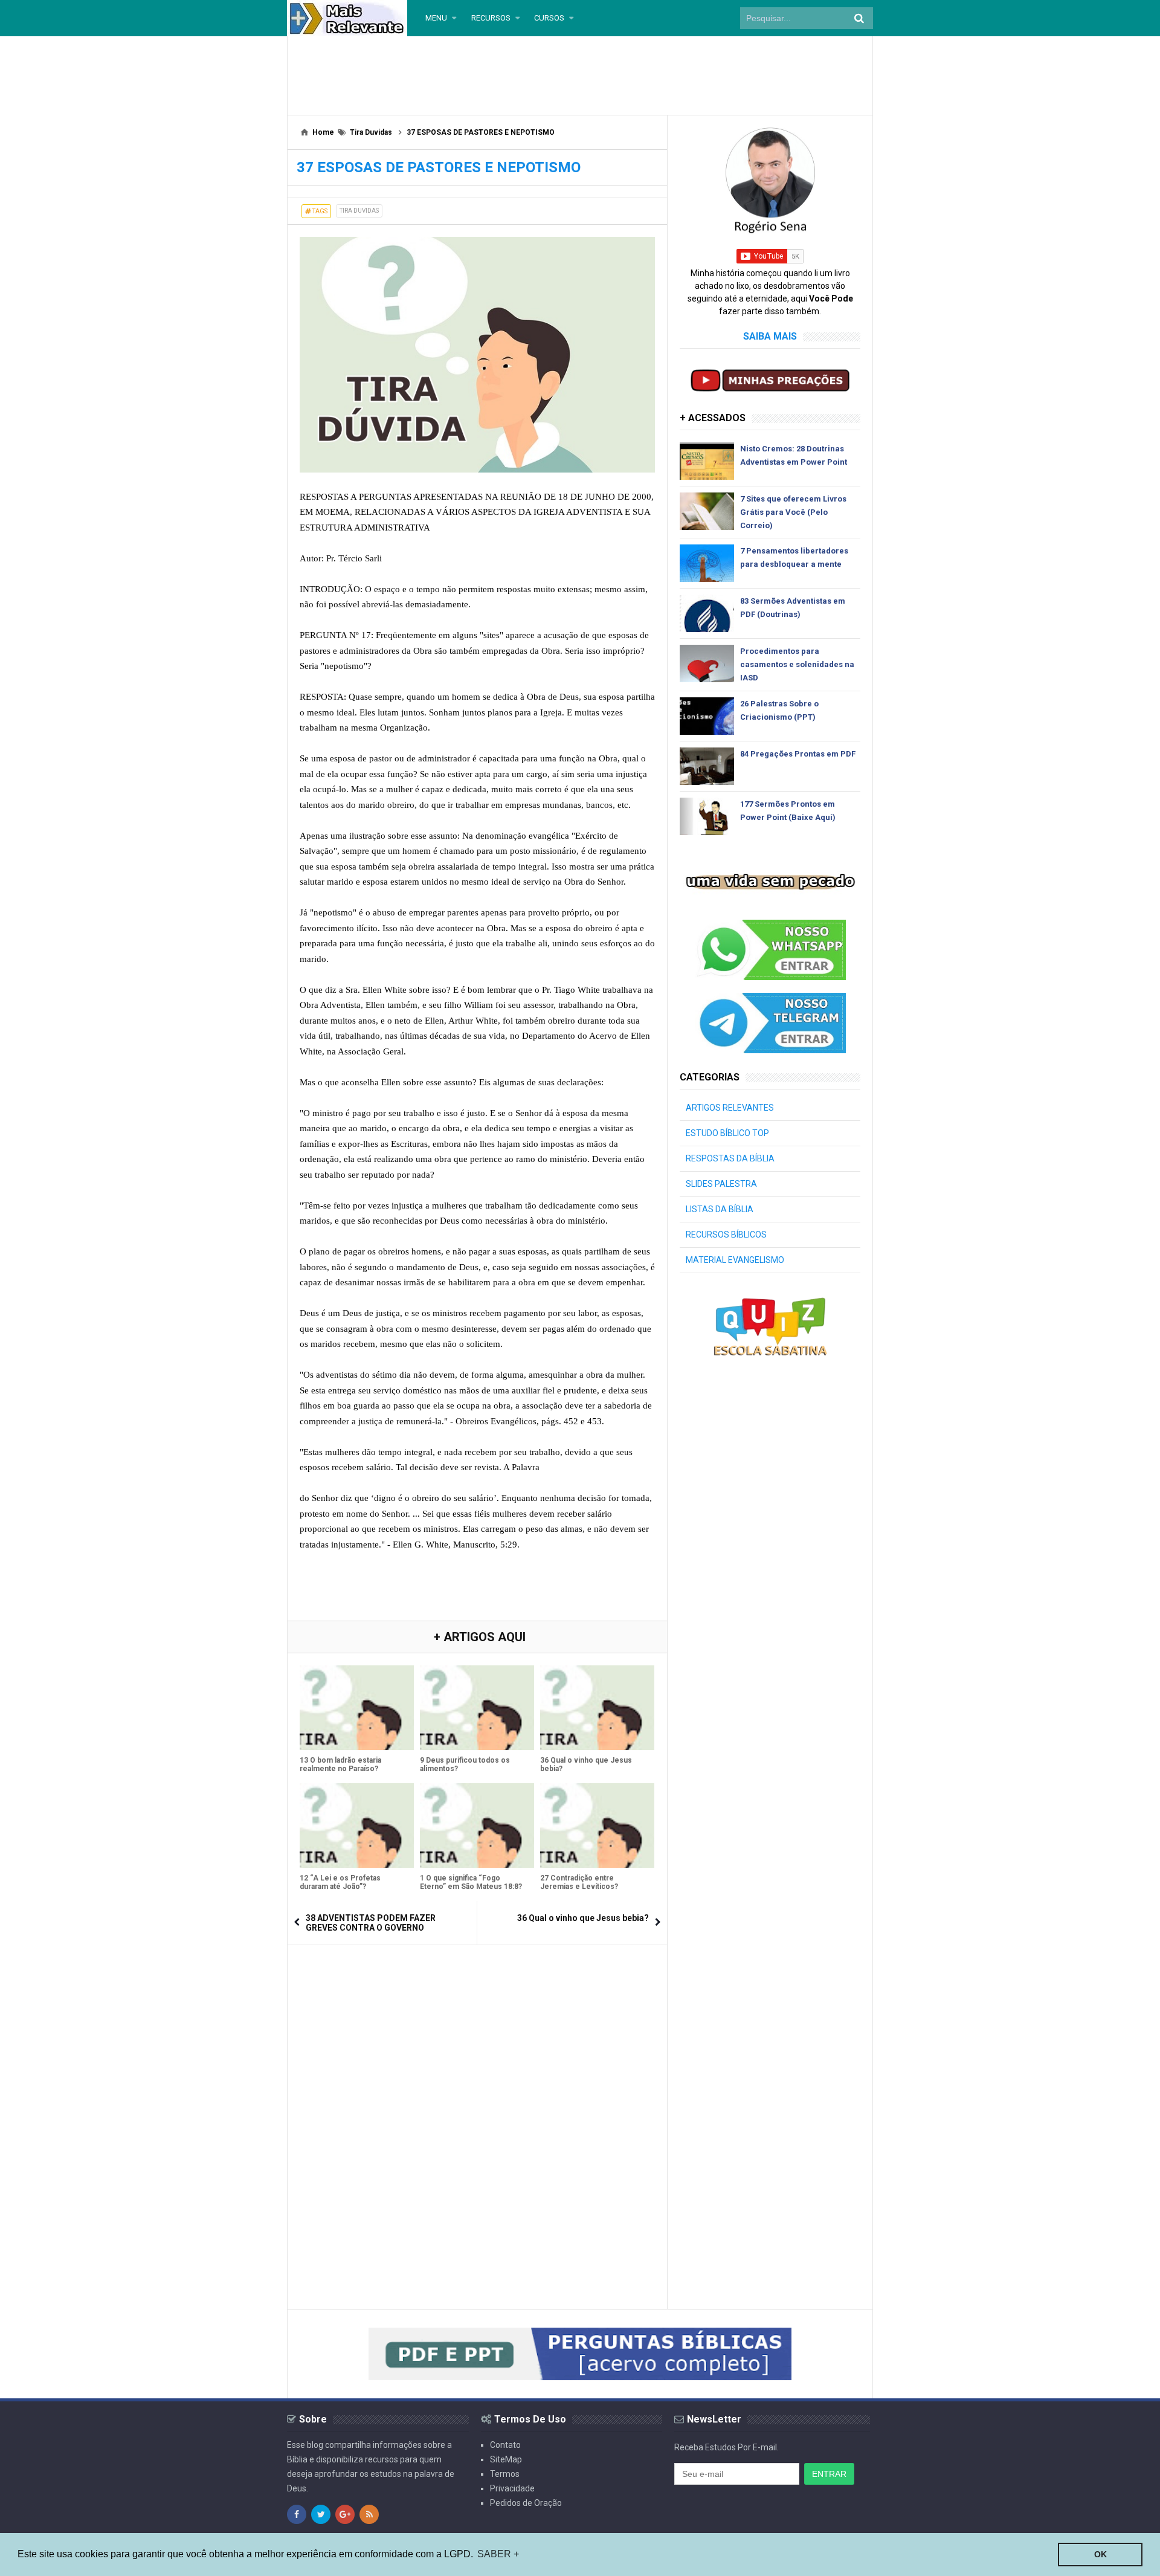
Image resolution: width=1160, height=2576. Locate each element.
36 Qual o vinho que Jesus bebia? (586, 1764)
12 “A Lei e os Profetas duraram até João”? (340, 1882)
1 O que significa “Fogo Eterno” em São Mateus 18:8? (471, 1882)
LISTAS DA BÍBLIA (720, 1209)
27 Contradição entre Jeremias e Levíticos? (579, 1882)
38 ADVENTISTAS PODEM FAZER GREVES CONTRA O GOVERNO (371, 1923)
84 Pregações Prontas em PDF (798, 754)
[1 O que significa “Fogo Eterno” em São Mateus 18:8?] (477, 1825)
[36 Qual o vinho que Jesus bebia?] (597, 1708)
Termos (505, 2474)
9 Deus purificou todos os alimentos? (465, 1764)
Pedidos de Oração (526, 2503)
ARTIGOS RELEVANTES (730, 1108)
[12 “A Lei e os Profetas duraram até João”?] (357, 1825)
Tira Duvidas (359, 211)
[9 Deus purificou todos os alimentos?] (477, 1708)
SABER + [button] (498, 2554)
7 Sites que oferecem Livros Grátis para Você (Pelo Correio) (793, 512)
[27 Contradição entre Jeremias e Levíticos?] (597, 1825)
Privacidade (512, 2488)
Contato (505, 2445)
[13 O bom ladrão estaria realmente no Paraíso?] (357, 1708)
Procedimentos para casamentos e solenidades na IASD (797, 664)
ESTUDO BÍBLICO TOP (727, 1133)
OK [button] (1100, 2554)
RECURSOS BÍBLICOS (726, 1235)
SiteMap (506, 2459)
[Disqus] (477, 2108)
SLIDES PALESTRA (721, 1184)
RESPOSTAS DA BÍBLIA (730, 1158)
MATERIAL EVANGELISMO (735, 1260)
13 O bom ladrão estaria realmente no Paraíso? (340, 1764)
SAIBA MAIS (770, 336)
